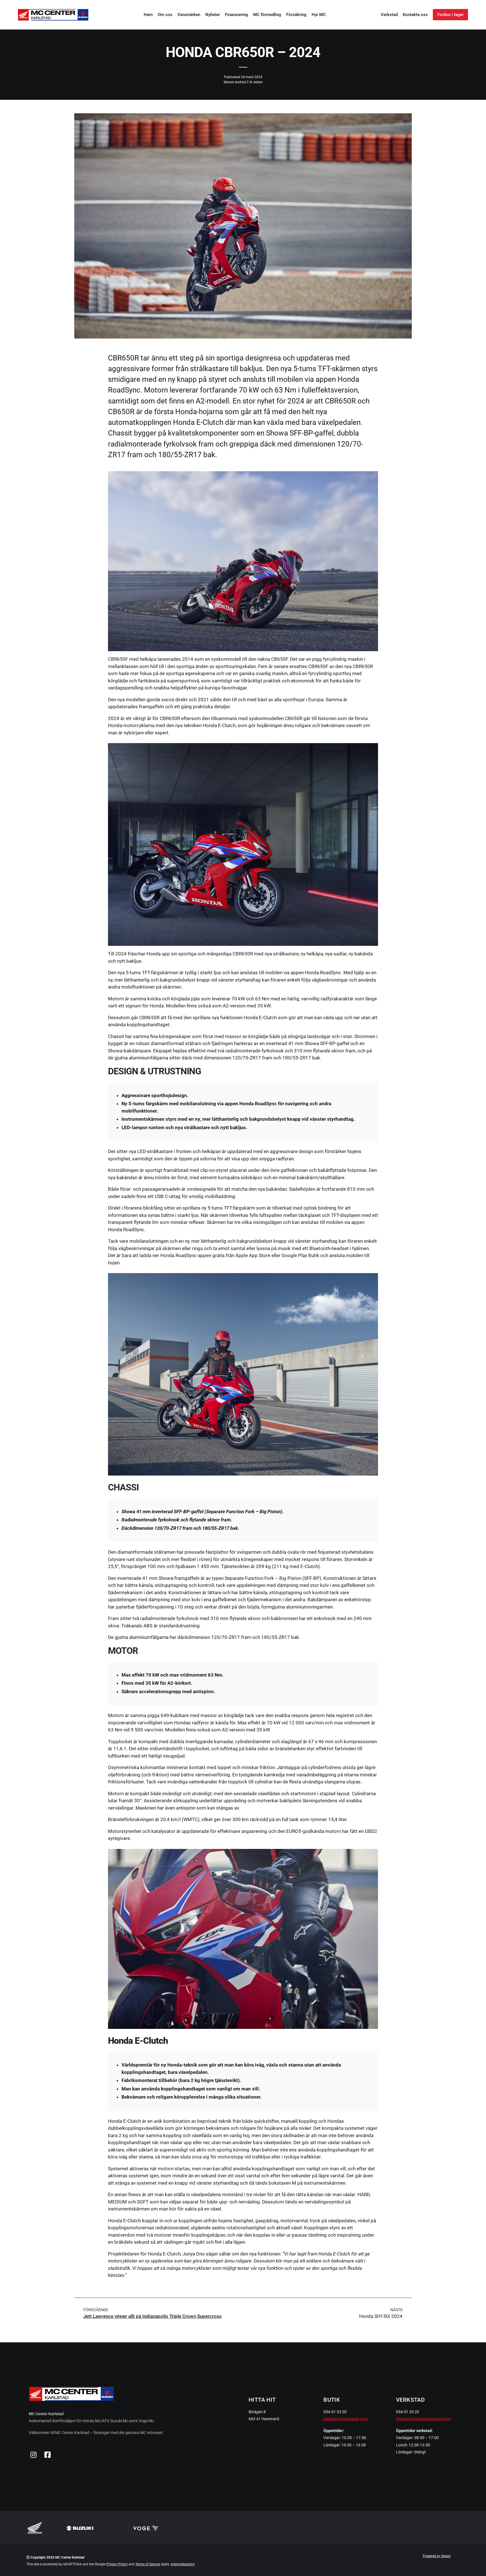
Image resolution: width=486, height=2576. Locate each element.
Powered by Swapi (437, 2556)
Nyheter (213, 15)
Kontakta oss (415, 15)
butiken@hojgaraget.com (346, 2419)
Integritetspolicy (183, 2564)
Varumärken (189, 15)
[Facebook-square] (48, 2455)
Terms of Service (148, 2564)
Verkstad (389, 15)
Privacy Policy (117, 2564)
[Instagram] (33, 2455)
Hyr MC (319, 15)
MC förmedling (267, 15)
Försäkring (296, 15)
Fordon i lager (450, 15)
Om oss (165, 15)
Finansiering (237, 15)
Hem (148, 15)
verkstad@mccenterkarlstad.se (423, 2419)
